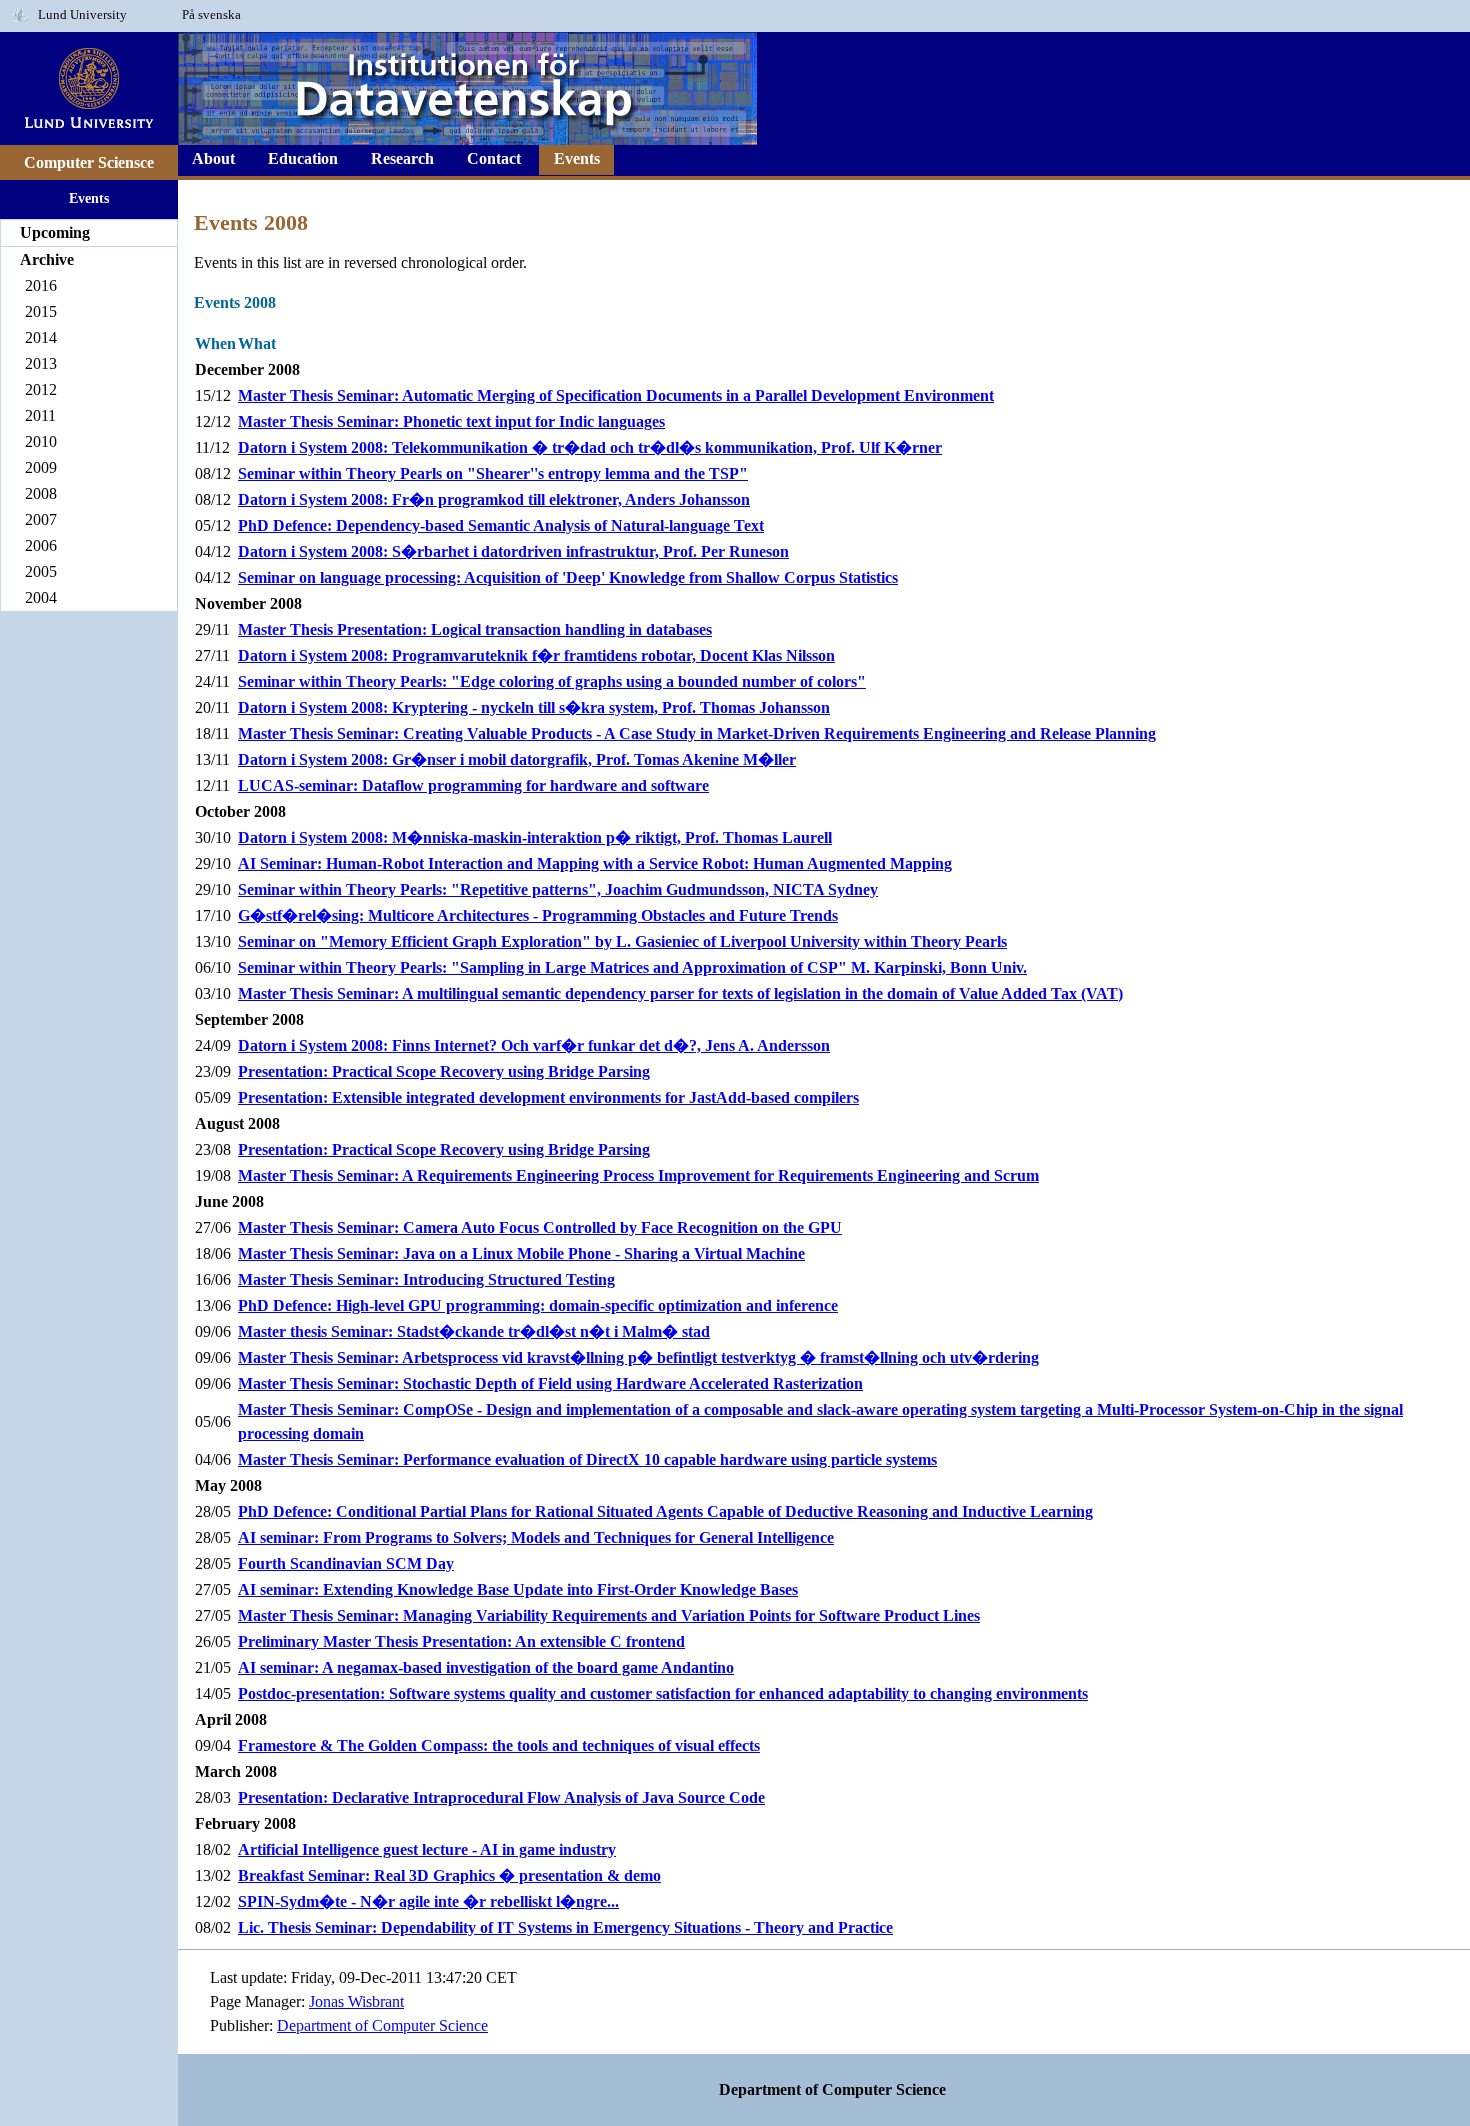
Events (89, 198)
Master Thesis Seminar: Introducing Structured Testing (426, 1279)
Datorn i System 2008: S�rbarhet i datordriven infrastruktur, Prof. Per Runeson (513, 551)
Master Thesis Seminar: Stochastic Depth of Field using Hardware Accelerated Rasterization (550, 1383)
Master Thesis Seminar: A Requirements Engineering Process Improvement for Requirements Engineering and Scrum (638, 1175)
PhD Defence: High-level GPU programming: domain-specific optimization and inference (538, 1305)
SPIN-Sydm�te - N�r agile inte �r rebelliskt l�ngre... (428, 1901)
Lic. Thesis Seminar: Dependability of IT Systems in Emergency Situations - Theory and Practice (565, 1927)
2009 (41, 467)
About (213, 158)
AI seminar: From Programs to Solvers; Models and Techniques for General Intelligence (536, 1537)
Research (402, 158)
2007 (41, 519)
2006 (41, 545)
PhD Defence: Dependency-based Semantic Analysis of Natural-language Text (501, 525)
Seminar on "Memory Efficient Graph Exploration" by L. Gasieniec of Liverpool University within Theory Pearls (622, 941)
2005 (41, 571)
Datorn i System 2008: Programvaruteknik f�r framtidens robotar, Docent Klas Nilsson (536, 655)
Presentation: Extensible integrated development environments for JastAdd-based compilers (548, 1097)
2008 (41, 493)
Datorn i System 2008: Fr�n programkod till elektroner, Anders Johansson (494, 499)
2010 (41, 441)
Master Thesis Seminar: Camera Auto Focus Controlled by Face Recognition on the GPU (540, 1227)
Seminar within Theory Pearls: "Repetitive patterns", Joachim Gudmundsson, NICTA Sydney (558, 889)
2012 (41, 389)
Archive (47, 259)
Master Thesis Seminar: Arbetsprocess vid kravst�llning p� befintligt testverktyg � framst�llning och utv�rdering (638, 1357)
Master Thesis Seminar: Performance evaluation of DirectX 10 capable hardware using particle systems (587, 1459)
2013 (41, 363)
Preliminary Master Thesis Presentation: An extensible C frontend (461, 1641)
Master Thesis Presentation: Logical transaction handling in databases (475, 629)
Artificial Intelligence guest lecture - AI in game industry (427, 1849)
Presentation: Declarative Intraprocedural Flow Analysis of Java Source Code (501, 1797)
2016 (41, 285)
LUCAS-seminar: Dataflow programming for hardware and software (473, 785)
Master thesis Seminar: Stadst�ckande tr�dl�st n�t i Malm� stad (474, 1331)
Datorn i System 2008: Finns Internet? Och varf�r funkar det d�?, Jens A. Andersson (534, 1045)
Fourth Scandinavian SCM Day (346, 1563)
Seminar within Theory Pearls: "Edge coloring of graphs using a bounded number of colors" (552, 681)
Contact (494, 158)
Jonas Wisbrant (356, 2001)
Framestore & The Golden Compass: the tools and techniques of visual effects (499, 1745)
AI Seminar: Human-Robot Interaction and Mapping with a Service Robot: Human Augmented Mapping (595, 863)
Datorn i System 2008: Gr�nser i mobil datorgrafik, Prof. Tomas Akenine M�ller (517, 759)
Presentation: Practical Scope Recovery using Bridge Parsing (444, 1071)
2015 (41, 311)
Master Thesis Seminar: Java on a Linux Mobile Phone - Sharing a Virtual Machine (521, 1253)
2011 (40, 415)
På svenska (211, 15)
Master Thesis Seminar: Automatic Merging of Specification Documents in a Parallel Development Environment (616, 395)
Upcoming (55, 232)
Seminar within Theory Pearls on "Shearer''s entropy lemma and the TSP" (493, 473)
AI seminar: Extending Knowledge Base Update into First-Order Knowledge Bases (518, 1589)
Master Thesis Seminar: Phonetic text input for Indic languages (451, 421)
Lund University (82, 15)
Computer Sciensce (89, 162)
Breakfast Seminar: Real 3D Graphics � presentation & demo (449, 1875)
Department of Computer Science (382, 2025)
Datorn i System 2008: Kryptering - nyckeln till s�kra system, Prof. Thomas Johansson (534, 707)
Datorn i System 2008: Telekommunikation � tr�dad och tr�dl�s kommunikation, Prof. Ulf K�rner (590, 447)
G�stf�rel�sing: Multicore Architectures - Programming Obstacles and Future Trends (538, 915)
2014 (41, 337)
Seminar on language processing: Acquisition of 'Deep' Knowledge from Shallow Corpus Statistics (568, 577)
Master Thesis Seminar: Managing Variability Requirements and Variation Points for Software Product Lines (609, 1615)
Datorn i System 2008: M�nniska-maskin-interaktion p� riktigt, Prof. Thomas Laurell (535, 837)
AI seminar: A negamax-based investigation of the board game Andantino (486, 1667)
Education (303, 158)
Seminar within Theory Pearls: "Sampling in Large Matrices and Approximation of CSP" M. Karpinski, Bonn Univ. (632, 967)
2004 (41, 597)
